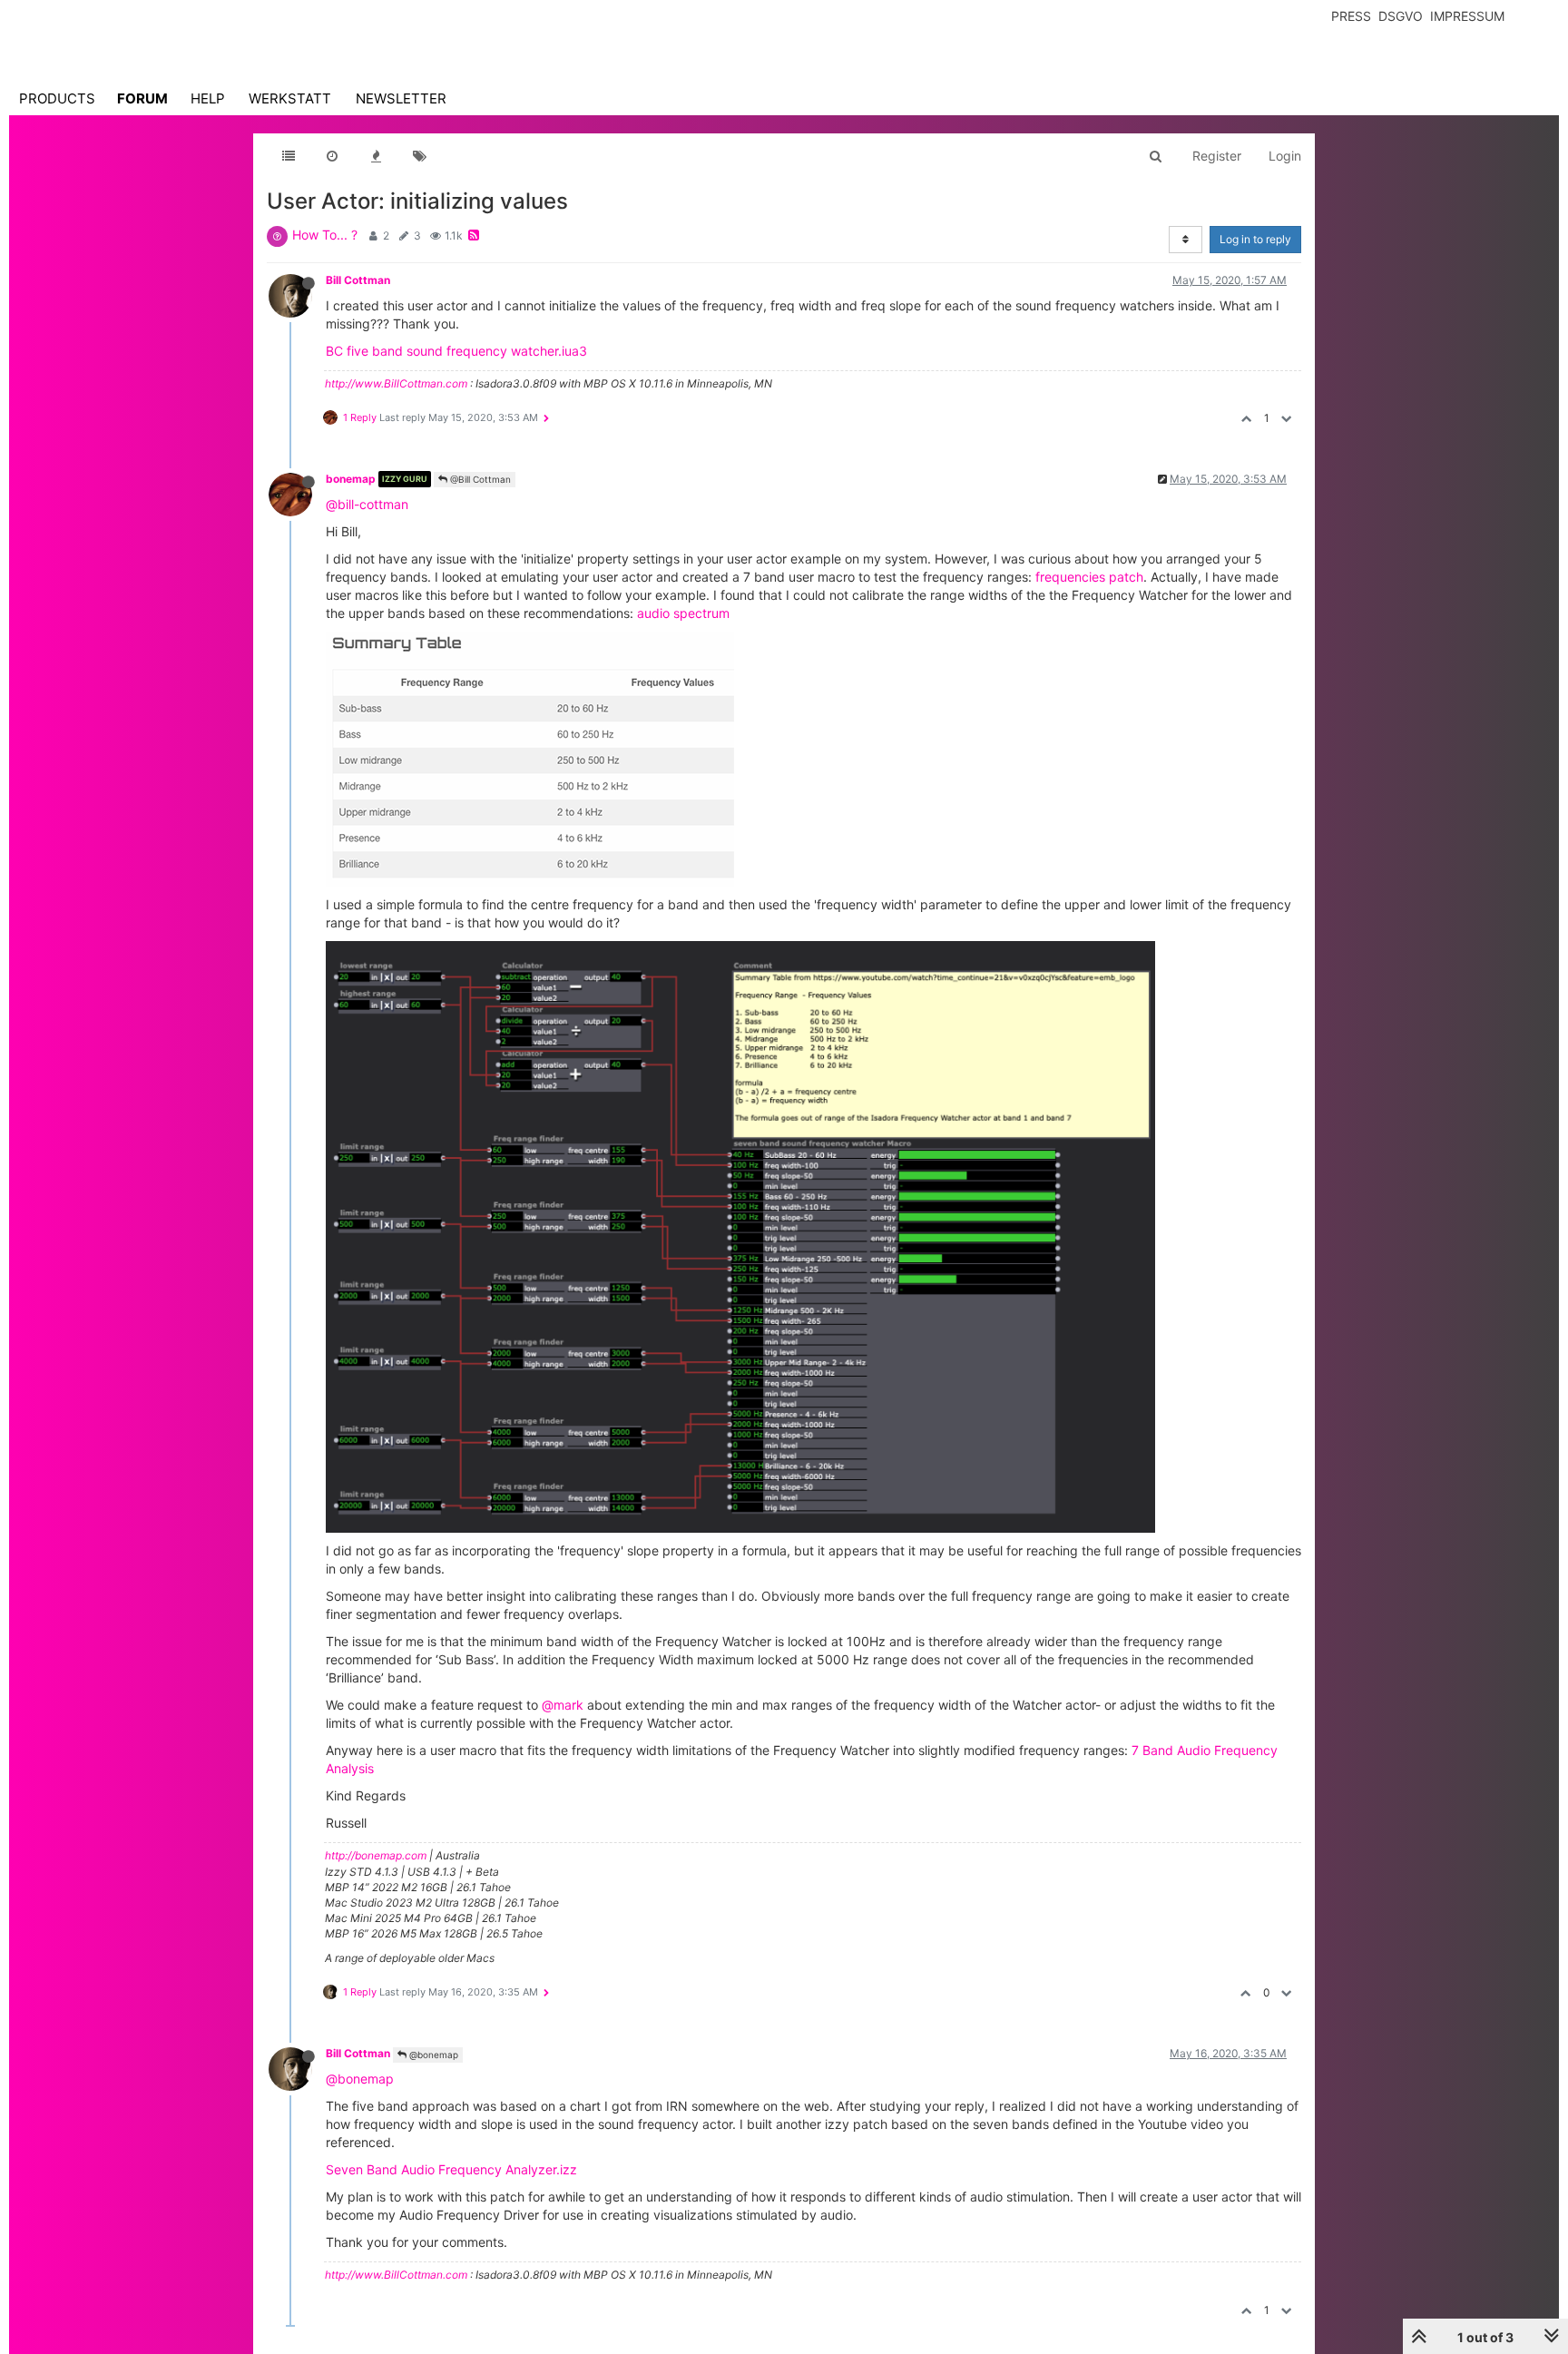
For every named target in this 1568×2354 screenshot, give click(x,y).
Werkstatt (290, 98)
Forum (142, 98)
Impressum (1467, 16)
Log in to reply (1255, 239)
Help (208, 98)
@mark (563, 1705)
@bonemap (432, 2055)
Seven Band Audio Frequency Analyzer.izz (451, 2169)
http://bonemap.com (376, 1855)
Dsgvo (1401, 16)
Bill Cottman (358, 280)
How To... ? (325, 235)
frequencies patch (1089, 577)
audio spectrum (683, 613)
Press (1351, 16)
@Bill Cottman (479, 479)
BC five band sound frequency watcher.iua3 (456, 351)
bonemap (351, 479)
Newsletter (401, 98)
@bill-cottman (367, 504)
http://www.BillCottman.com (396, 383)
